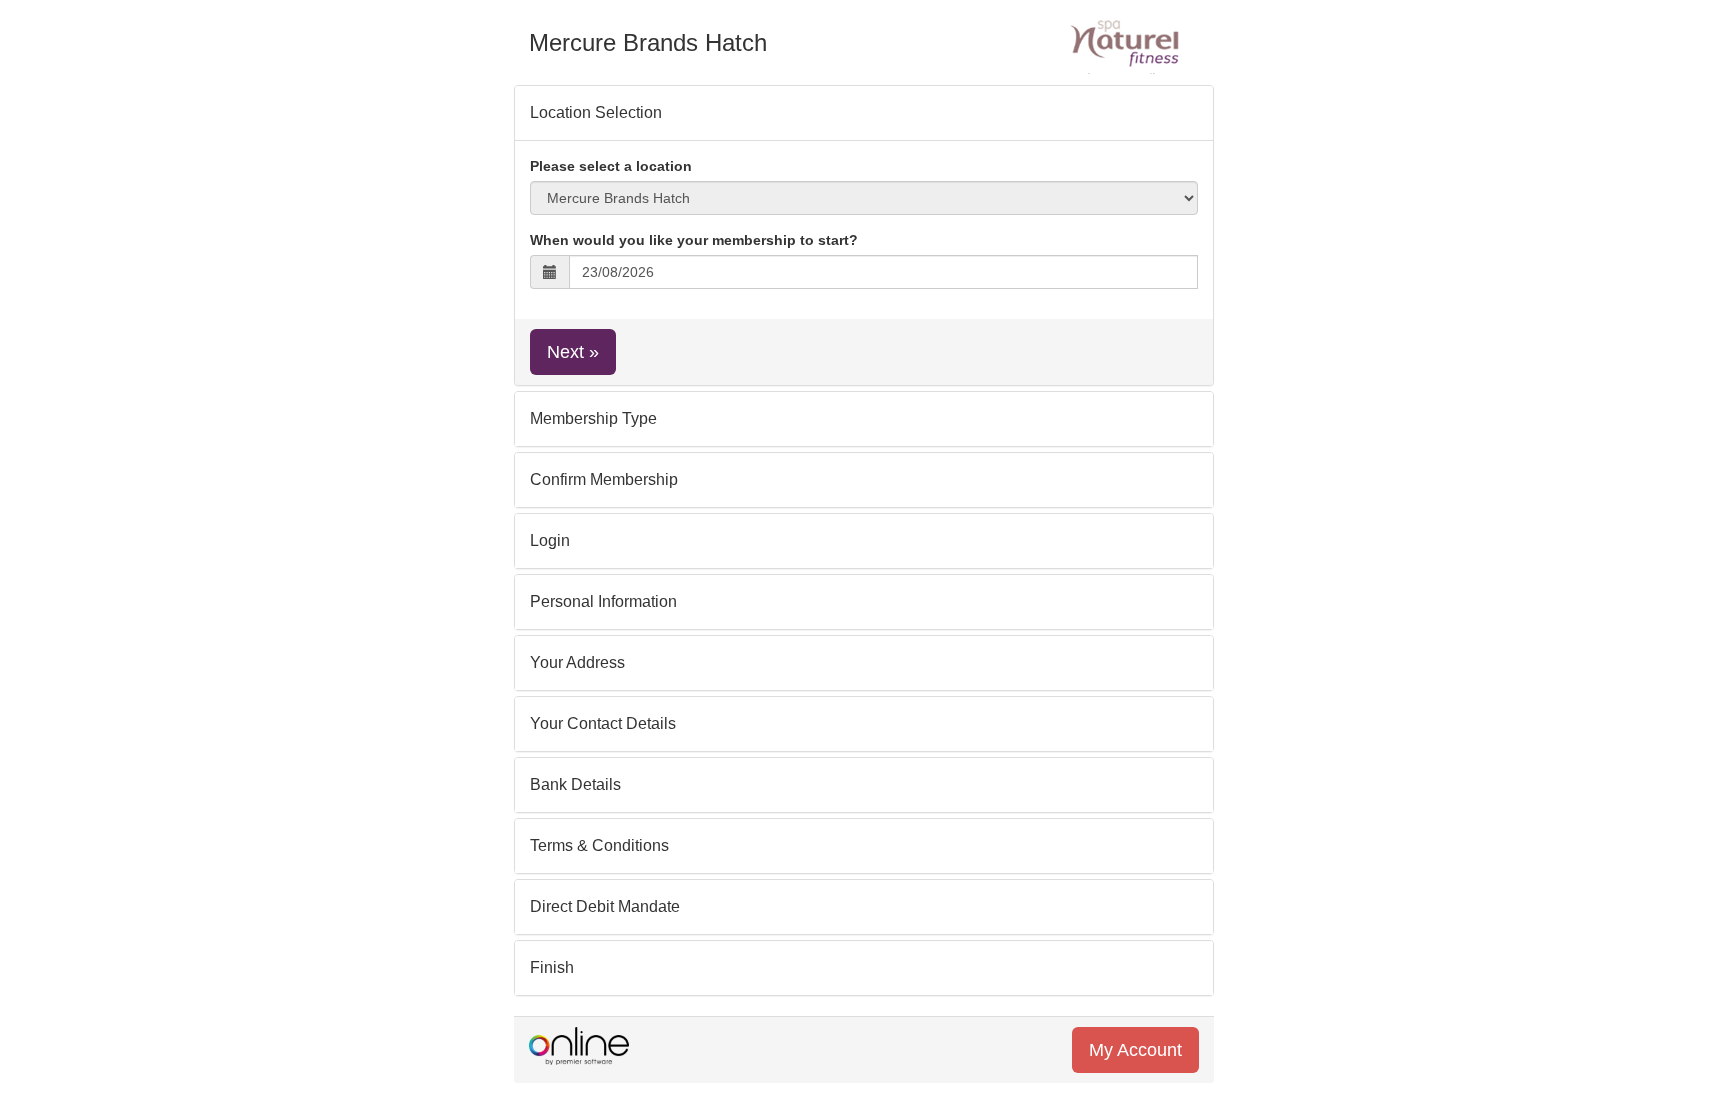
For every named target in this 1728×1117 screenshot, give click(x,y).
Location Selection (596, 112)
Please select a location (611, 166)
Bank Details (575, 784)
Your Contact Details (603, 723)
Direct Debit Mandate (605, 906)
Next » (573, 352)
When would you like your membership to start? (694, 240)
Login (550, 540)
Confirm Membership (604, 479)
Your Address (577, 662)
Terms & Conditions (599, 845)
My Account (1135, 1050)
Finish (552, 967)
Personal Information (603, 601)
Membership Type (593, 418)
